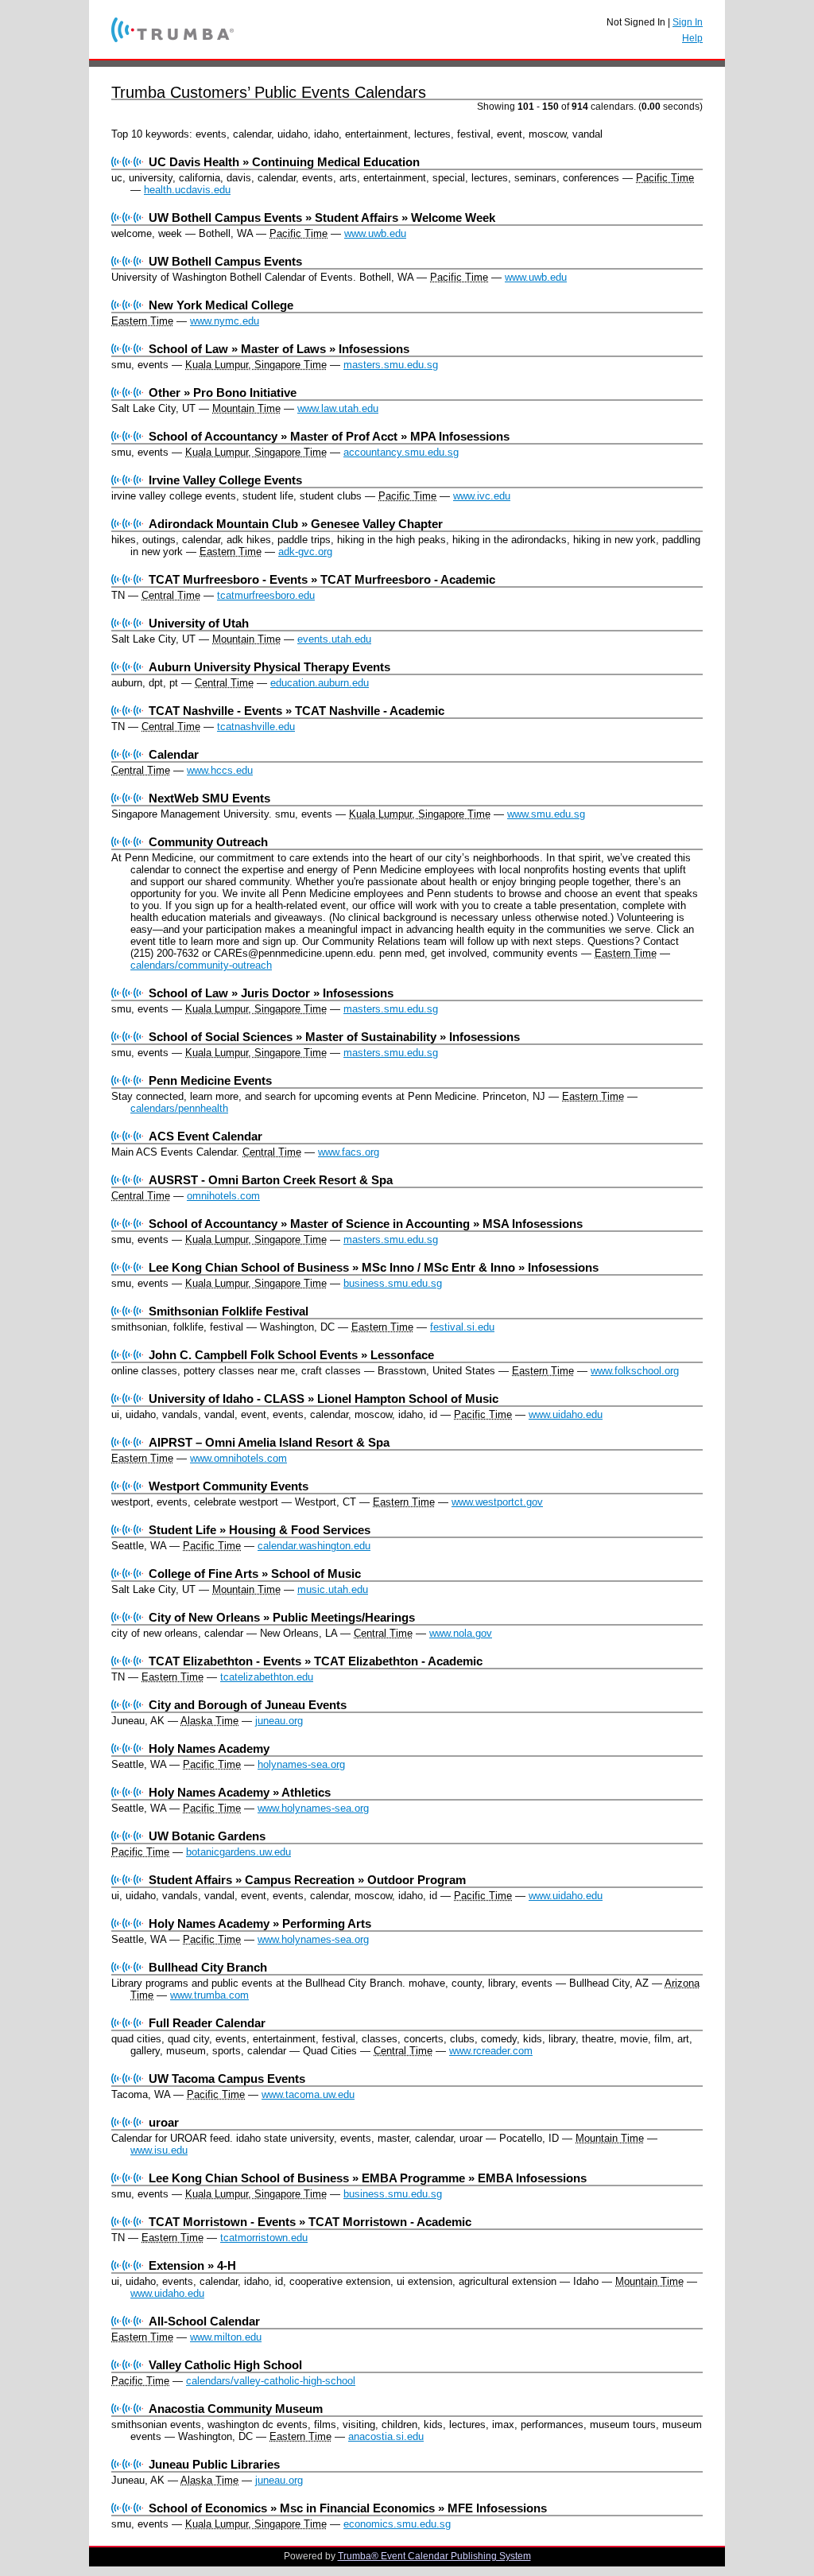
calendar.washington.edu (314, 1546)
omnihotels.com (223, 1196)
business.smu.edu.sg (393, 1283)
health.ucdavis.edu (187, 190)
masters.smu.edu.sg (391, 365)
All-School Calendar (204, 2321)
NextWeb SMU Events (209, 798)
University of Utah (199, 623)
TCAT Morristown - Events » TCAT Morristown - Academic (310, 2222)
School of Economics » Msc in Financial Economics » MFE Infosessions (348, 2508)
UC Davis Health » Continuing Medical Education (284, 162)
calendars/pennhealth (179, 1108)
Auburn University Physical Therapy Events (269, 667)
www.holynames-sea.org (313, 1808)
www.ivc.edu (482, 496)
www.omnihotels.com (238, 1458)
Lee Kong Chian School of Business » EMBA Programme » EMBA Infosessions (368, 2178)
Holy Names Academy (209, 1748)
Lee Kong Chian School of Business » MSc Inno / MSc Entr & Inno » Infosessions (374, 1267)
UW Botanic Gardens (207, 1836)
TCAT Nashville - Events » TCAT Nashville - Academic (297, 711)
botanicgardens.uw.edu (238, 1852)
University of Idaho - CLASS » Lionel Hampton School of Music (324, 1399)
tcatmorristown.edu (264, 2238)
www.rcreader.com (491, 2051)
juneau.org (279, 1721)
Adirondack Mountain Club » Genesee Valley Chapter (296, 524)
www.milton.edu (226, 2337)
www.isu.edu (159, 2150)
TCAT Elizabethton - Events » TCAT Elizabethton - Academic (316, 1661)
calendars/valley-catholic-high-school (271, 2381)
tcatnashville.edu (256, 727)
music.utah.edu (333, 1589)
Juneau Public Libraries (214, 2464)
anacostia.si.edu (386, 2436)
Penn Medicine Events (210, 1080)
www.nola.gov (461, 1633)
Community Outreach (208, 842)
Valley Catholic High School (225, 2365)
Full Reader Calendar (207, 2023)
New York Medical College (221, 305)
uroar (164, 2122)
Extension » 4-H (192, 2265)
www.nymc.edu (225, 321)
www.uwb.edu (375, 233)
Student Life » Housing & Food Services (260, 1530)
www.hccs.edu (220, 770)
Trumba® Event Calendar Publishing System (434, 2556)
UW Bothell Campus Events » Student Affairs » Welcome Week (322, 218)
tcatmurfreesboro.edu (266, 595)
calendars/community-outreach (201, 965)
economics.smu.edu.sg (397, 2524)
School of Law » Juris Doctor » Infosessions (271, 993)
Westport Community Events (229, 1486)
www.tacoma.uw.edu (308, 2094)
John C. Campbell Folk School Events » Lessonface (291, 1355)
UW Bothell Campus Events (225, 261)
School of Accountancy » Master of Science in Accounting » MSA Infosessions (366, 1224)
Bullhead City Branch (208, 1967)
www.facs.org (349, 1152)
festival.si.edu (462, 1327)
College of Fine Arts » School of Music (255, 1574)
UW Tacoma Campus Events (227, 2079)
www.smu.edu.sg (546, 814)
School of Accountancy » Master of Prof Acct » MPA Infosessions (329, 436)
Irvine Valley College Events (225, 480)
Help (692, 38)
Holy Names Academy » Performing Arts (260, 1923)
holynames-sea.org (301, 1764)
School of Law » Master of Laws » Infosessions (279, 349)
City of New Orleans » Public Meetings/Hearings (282, 1617)
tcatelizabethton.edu (267, 1677)
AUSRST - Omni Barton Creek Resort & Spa (271, 1180)
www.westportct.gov (497, 1502)
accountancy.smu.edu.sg (401, 452)
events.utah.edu (334, 639)
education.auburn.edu (320, 683)
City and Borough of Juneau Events (248, 1705)
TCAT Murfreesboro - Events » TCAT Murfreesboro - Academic (322, 579)
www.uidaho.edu (566, 1414)
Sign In (688, 22)
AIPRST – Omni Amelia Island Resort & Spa (269, 1442)
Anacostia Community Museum (236, 2409)
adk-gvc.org (305, 552)
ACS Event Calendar (205, 1136)
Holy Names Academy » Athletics (240, 1792)
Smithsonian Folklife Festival (229, 1311)
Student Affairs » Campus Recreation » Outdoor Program (307, 1880)
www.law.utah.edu (338, 408)
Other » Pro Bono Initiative (223, 392)
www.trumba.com (209, 1995)
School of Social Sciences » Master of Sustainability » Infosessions (334, 1037)
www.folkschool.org (635, 1371)
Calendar (174, 754)
